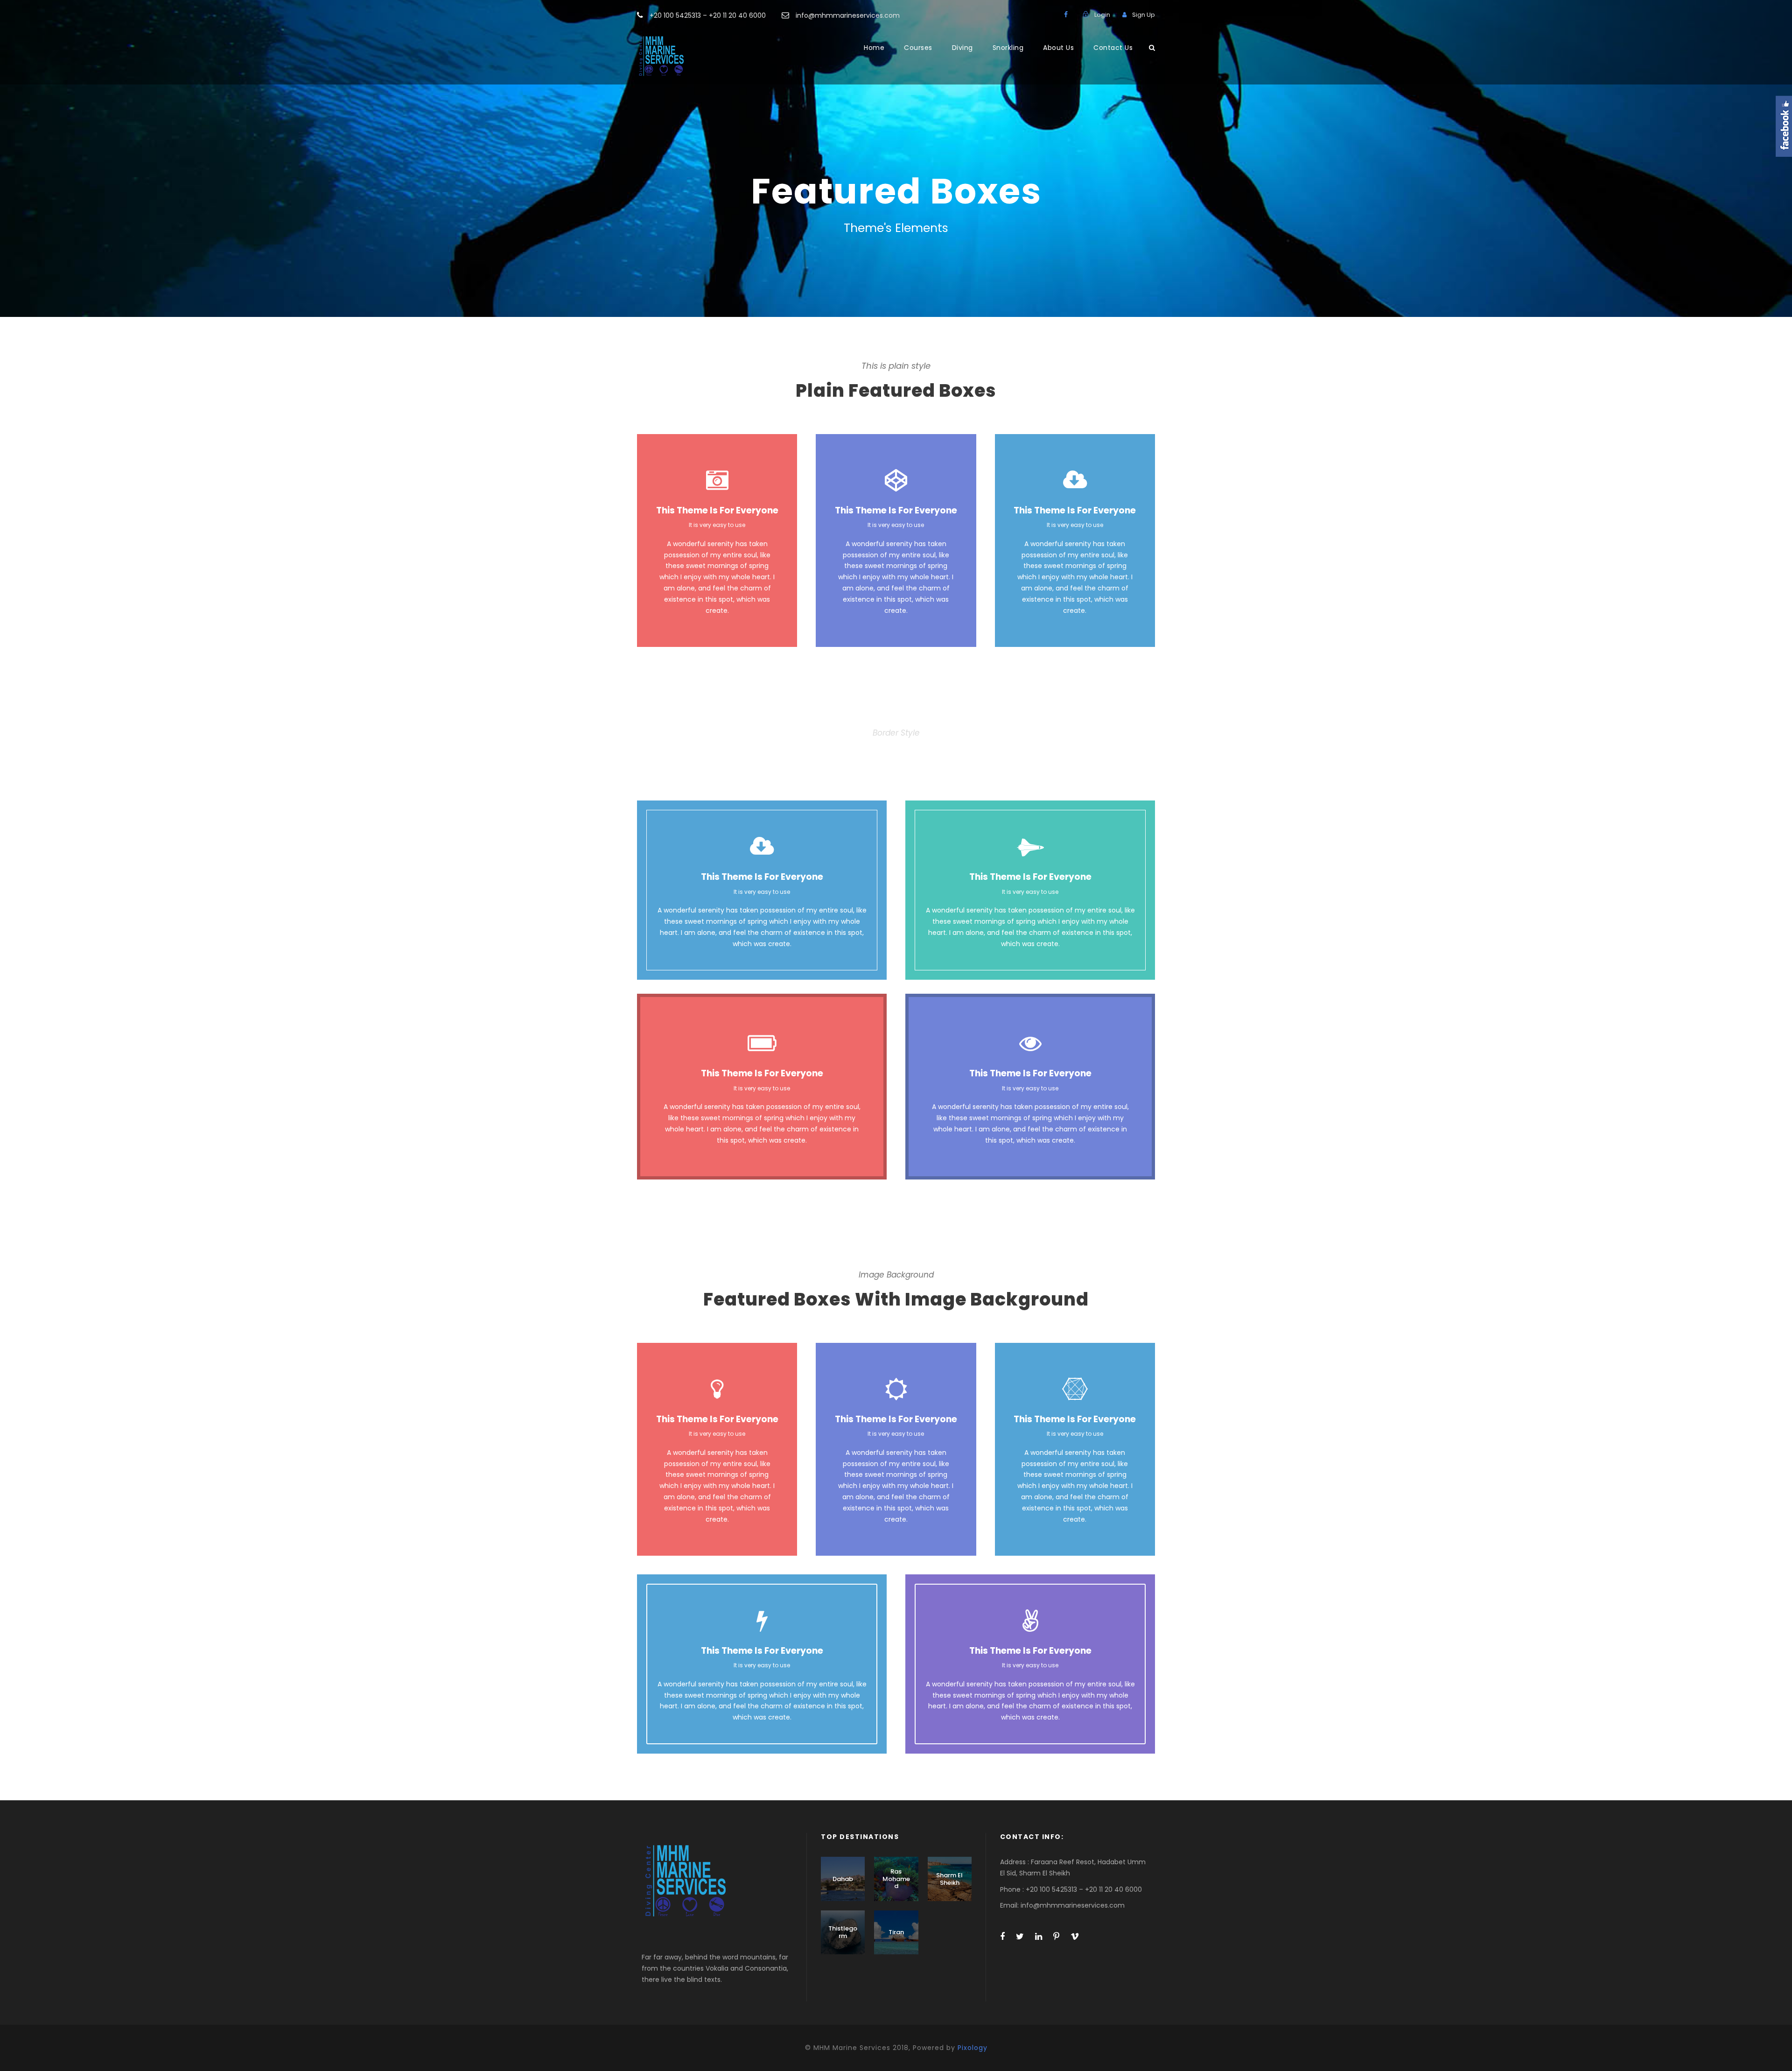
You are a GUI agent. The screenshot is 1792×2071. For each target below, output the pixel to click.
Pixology (973, 2048)
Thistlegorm (843, 1932)
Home (874, 48)
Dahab (843, 1879)
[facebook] (1066, 14)
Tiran (896, 1932)
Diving (962, 48)
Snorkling (1008, 48)
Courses (918, 48)
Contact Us (1113, 48)
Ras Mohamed (896, 1879)
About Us (1058, 48)
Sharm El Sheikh (949, 1879)
